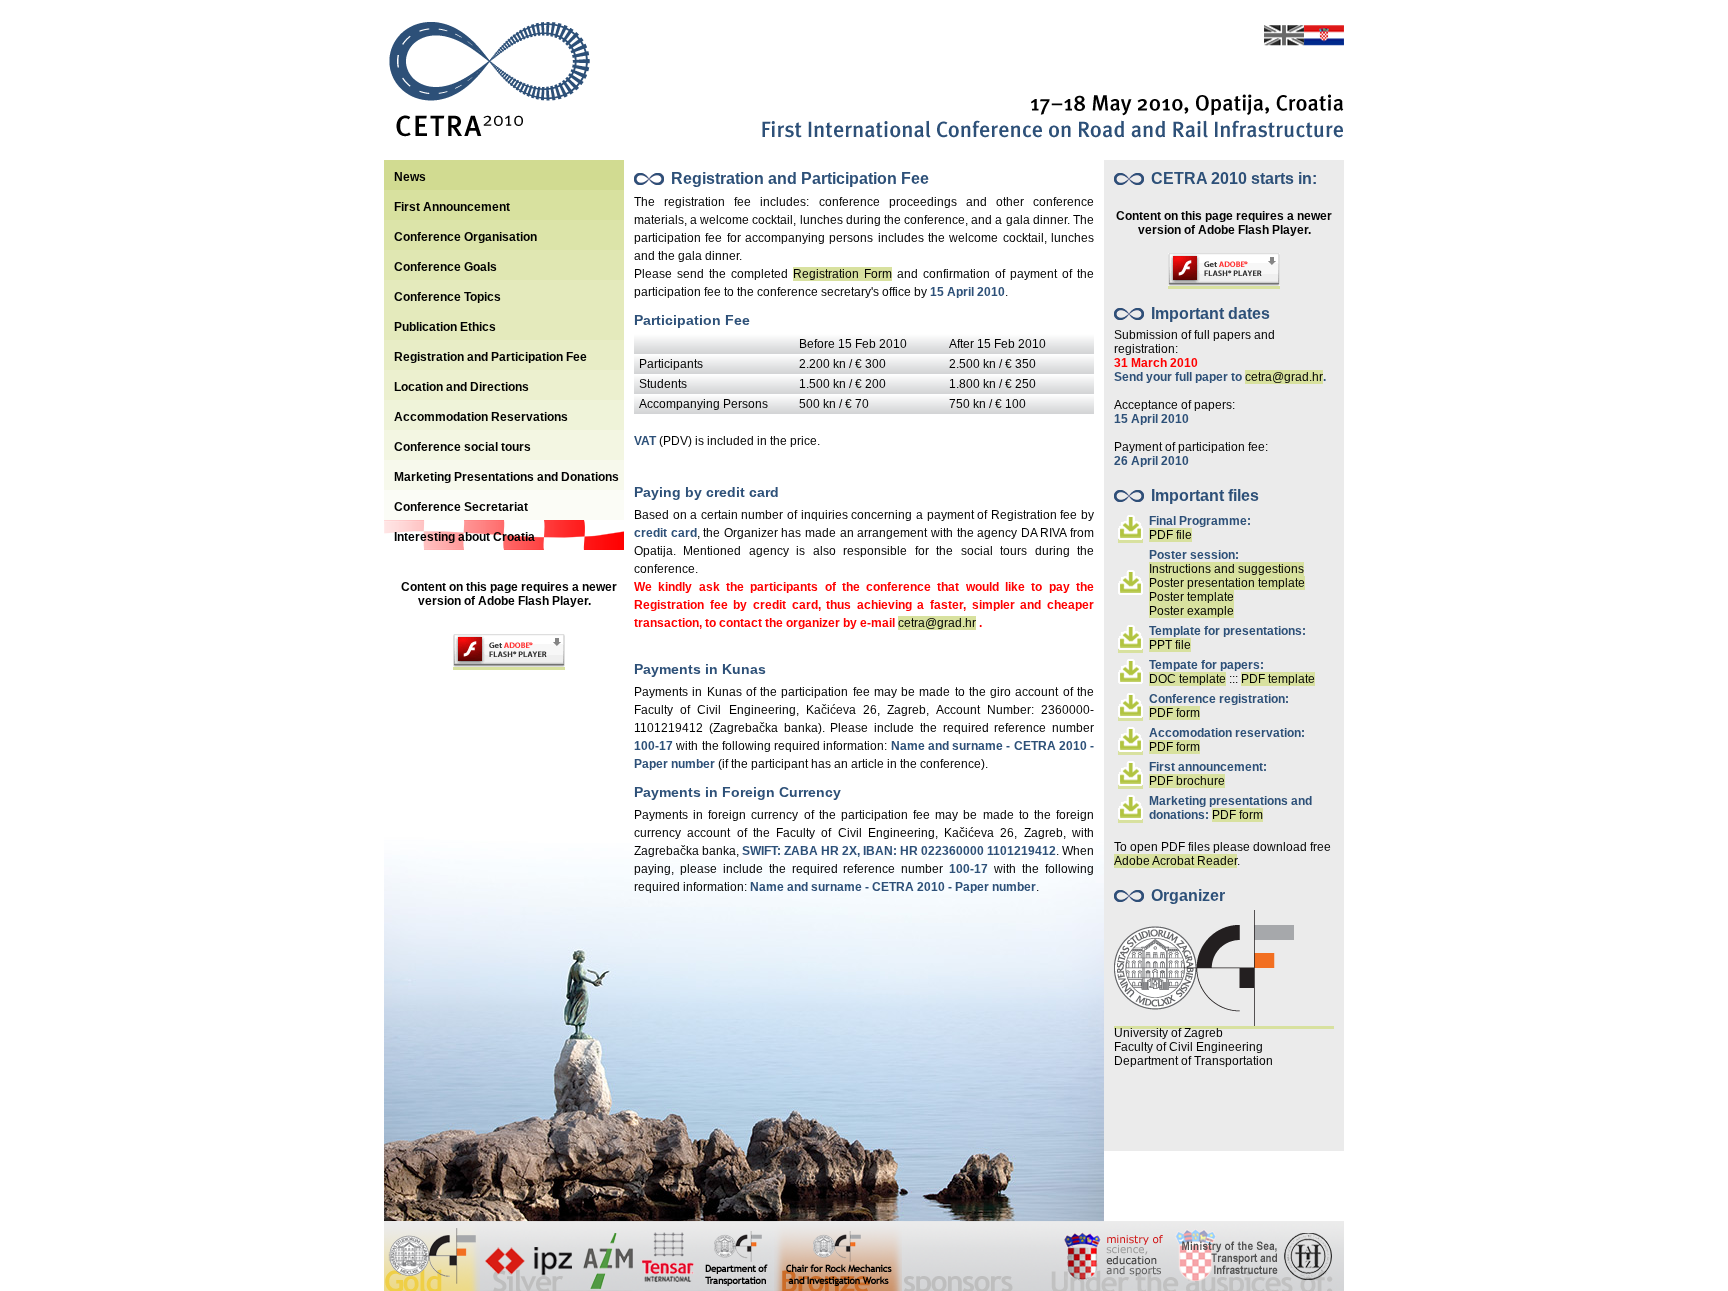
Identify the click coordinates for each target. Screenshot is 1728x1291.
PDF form (1174, 713)
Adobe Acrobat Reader (1175, 861)
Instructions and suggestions (1226, 569)
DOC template (1187, 679)
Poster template (1191, 597)
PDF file (1170, 535)
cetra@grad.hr (937, 623)
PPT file (1170, 645)
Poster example (1191, 611)
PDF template (1278, 679)
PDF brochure (1187, 781)
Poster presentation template (1227, 583)
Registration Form (842, 274)
